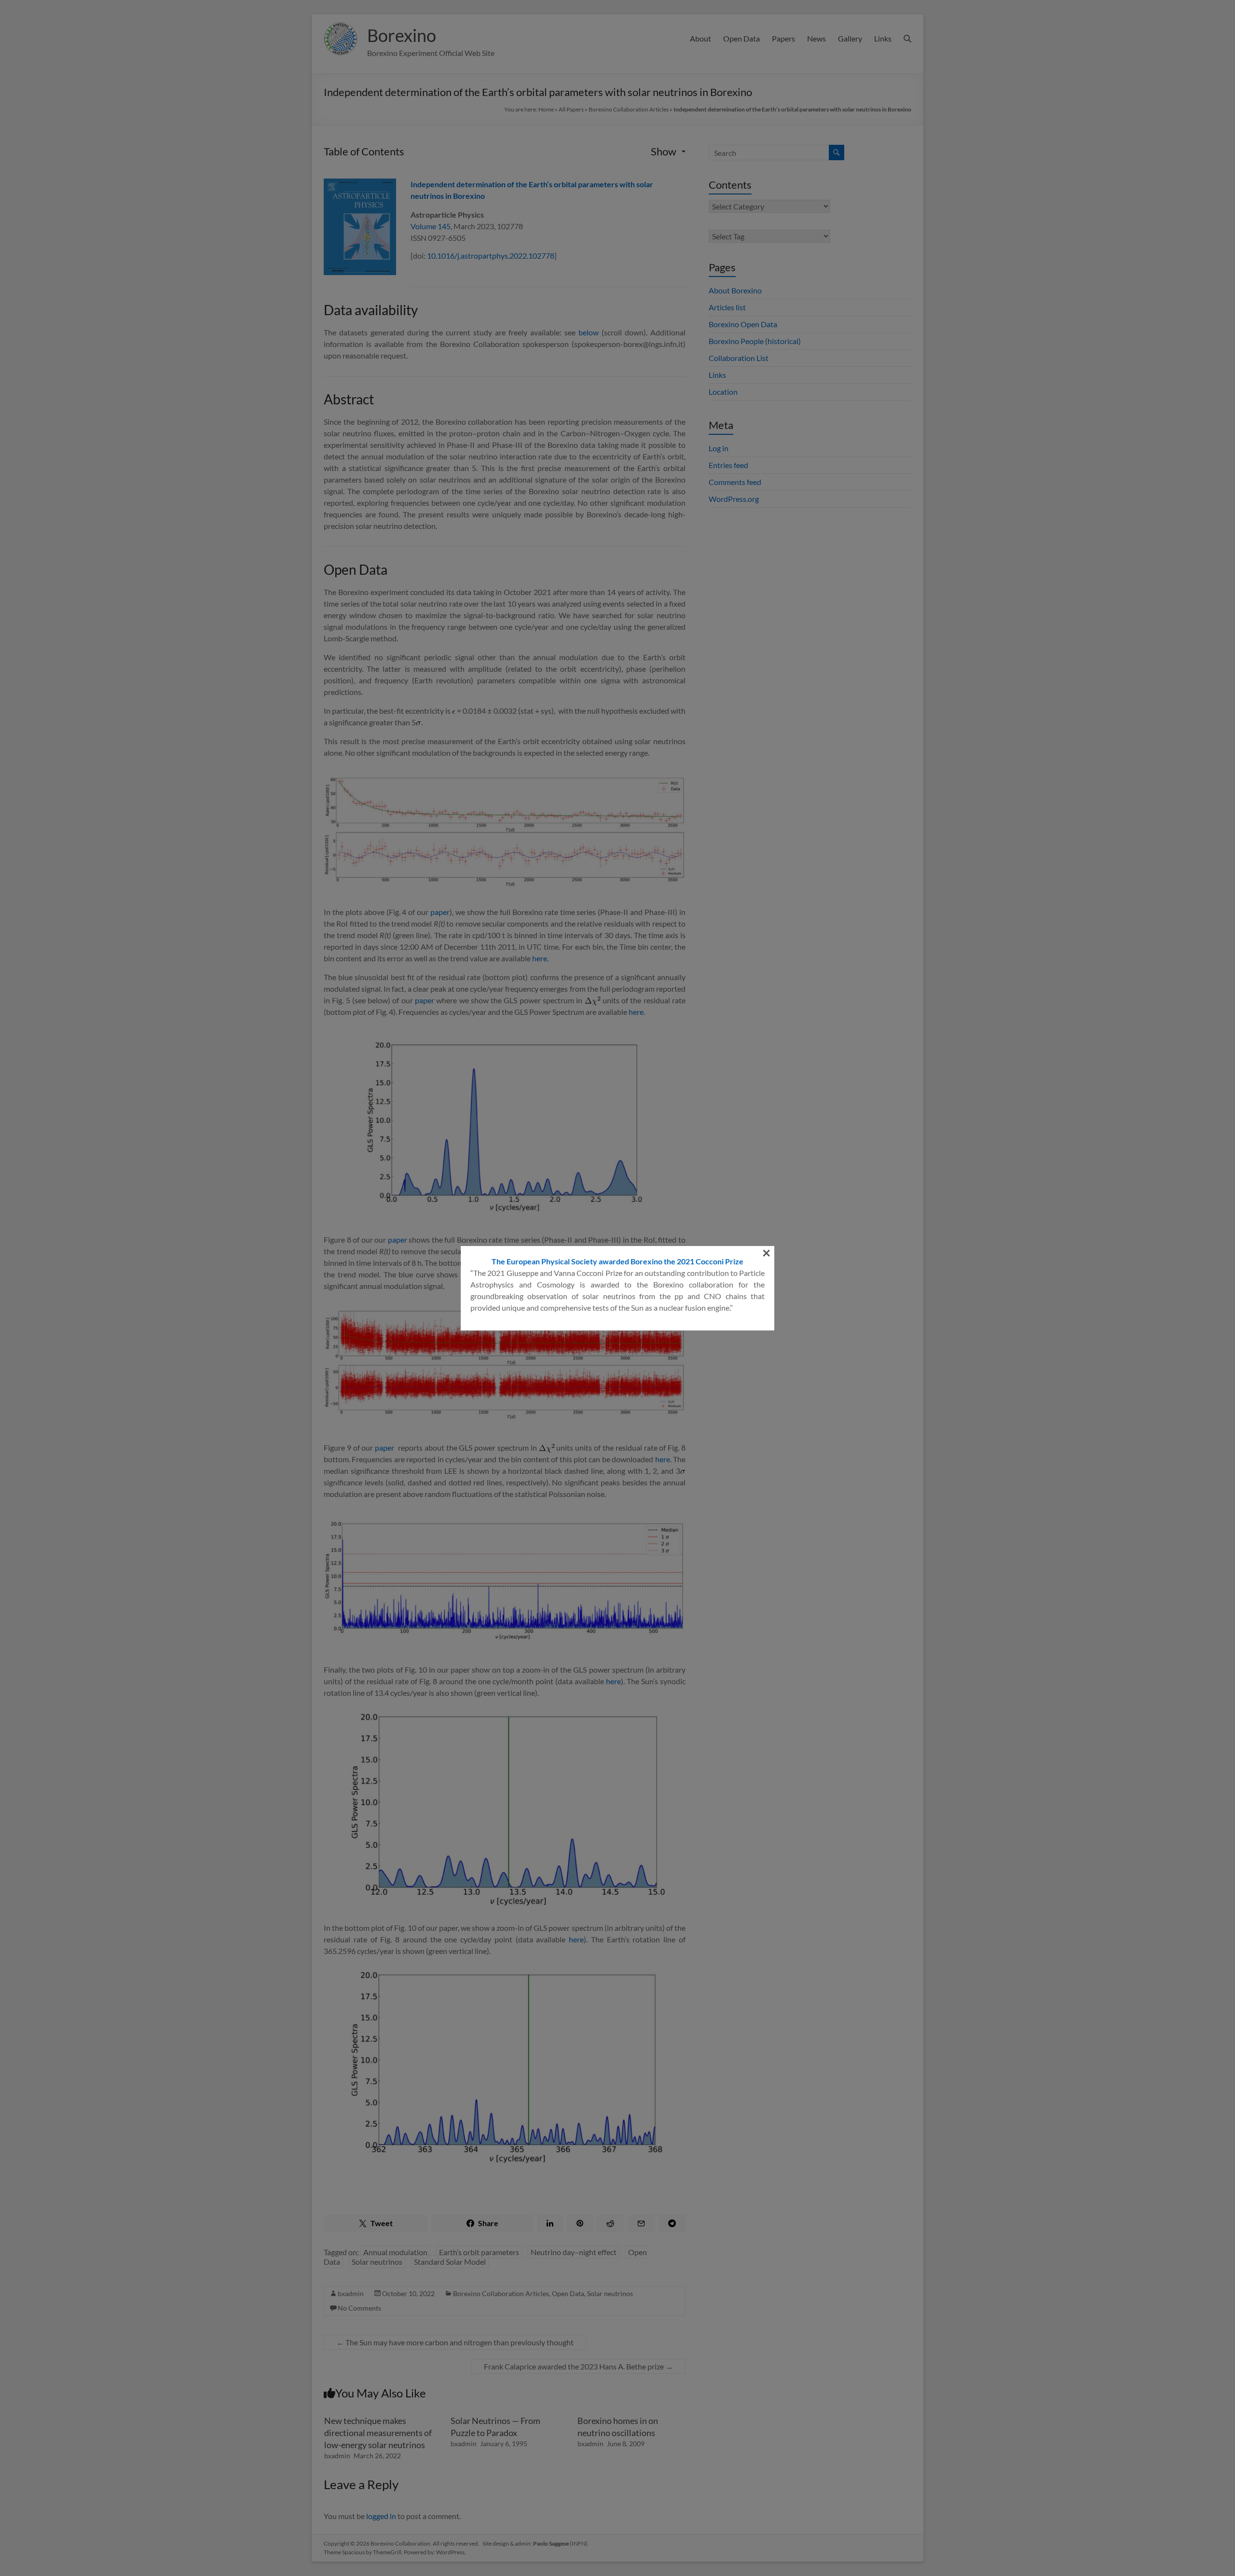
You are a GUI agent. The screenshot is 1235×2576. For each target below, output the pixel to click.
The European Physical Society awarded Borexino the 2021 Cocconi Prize (617, 1261)
